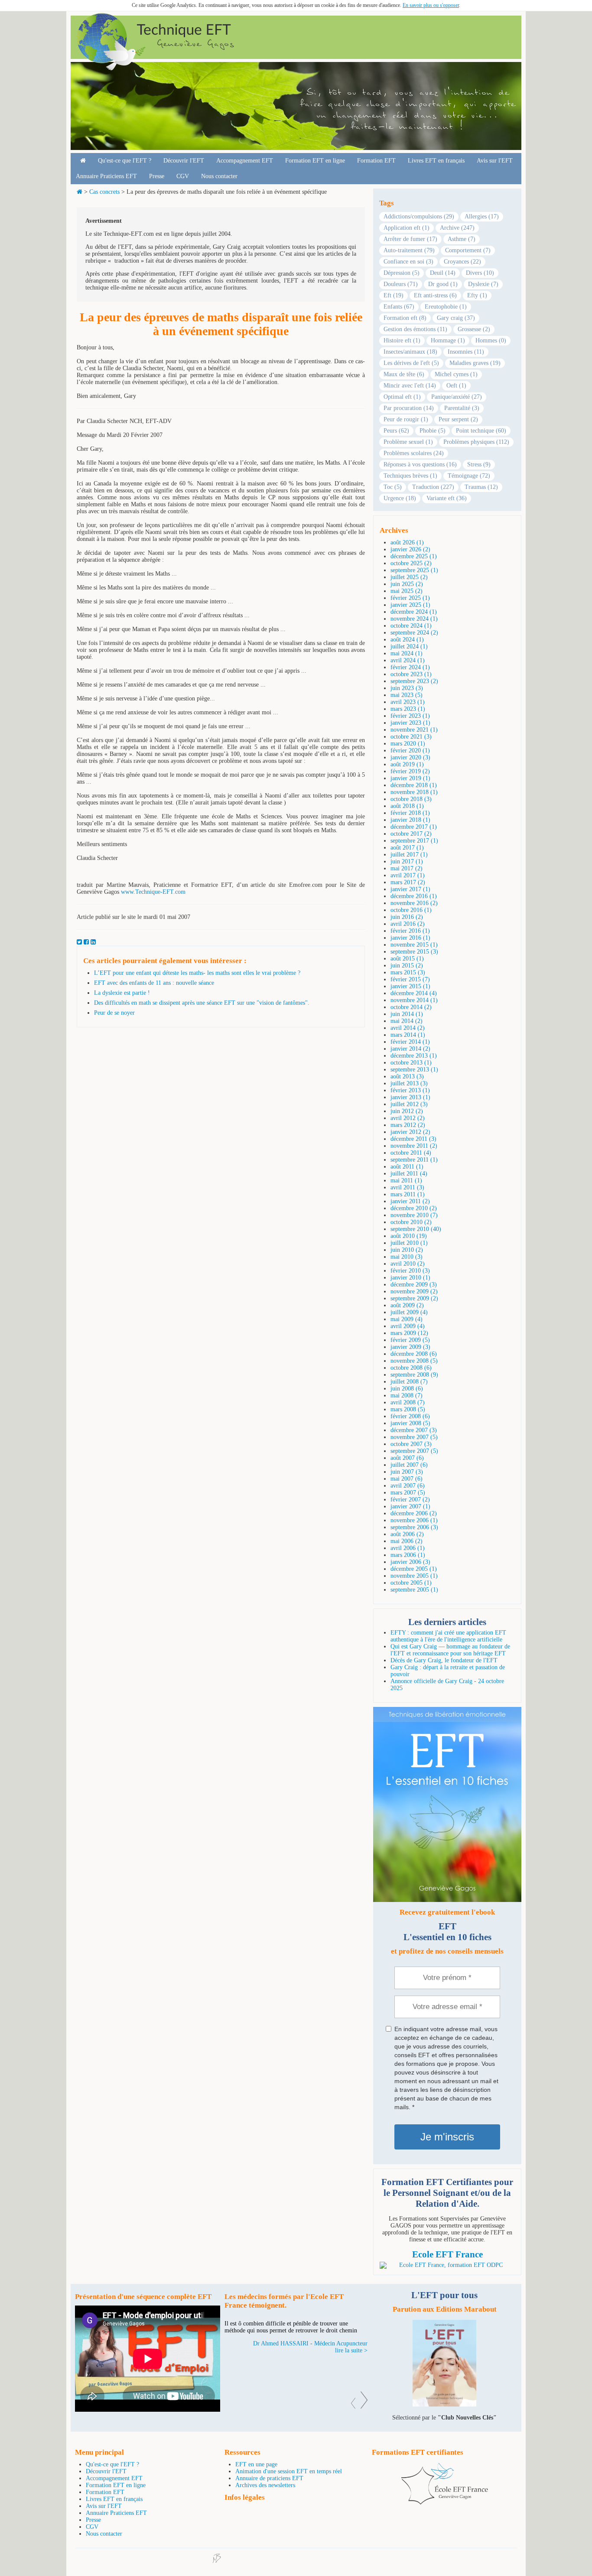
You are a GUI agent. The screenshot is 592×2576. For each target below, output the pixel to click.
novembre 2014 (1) (414, 1000)
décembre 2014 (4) (414, 993)
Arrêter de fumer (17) (410, 239)
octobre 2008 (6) (411, 1368)
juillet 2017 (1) (409, 855)
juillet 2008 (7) (409, 1382)
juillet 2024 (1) (409, 646)
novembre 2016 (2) (414, 903)
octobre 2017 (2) (411, 834)
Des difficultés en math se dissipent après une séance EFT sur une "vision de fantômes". (202, 1003)
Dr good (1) (443, 284)
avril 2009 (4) (408, 1326)
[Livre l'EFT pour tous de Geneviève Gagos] (444, 2405)
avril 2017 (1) (408, 875)
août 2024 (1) (407, 640)
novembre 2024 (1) (414, 619)
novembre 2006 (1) (414, 1520)
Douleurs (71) (401, 284)
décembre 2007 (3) (414, 1430)
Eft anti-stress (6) (435, 295)
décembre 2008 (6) (414, 1354)
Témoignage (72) (469, 476)
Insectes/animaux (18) (410, 352)
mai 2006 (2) (407, 1541)
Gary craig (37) (456, 318)
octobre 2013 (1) (411, 1063)
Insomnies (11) (466, 352)
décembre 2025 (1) (414, 556)
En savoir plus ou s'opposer (431, 5)
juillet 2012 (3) (409, 1104)
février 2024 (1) (410, 667)
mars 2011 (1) (408, 1194)
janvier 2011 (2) (410, 1201)
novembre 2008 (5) (414, 1361)
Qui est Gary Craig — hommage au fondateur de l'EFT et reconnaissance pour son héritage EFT (450, 1650)
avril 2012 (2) (408, 1118)
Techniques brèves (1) (410, 476)
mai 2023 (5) (407, 695)
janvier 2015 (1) (410, 986)
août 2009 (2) (407, 1305)
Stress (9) (479, 464)
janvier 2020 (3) (410, 757)
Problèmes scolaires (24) (414, 453)
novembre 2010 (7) (414, 1215)
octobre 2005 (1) (411, 1583)
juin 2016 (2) (407, 917)
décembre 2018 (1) (414, 785)
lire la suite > (351, 2371)
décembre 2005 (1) (414, 1569)
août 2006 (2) (407, 1534)
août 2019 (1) (407, 764)
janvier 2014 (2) (410, 1049)
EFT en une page (256, 2464)
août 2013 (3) (407, 1076)
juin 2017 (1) (407, 861)
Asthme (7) (462, 239)
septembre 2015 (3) (414, 952)
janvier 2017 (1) (410, 889)
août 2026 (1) (407, 542)
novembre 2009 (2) (414, 1291)
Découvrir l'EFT (184, 161)
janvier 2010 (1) (410, 1278)
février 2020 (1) (410, 751)
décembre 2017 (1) (414, 827)
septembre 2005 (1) (414, 1590)
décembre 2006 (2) (414, 1513)
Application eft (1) (407, 228)
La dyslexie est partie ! (122, 993)
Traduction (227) (433, 487)
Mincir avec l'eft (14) (410, 386)
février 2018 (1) (410, 813)
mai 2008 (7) (407, 1395)
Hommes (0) (491, 340)
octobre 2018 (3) (411, 799)
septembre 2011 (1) (414, 1160)
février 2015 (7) (410, 979)
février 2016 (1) (410, 931)
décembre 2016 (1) (414, 896)
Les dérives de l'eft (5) (411, 363)
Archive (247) (457, 228)
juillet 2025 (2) (409, 577)
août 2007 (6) (407, 1458)
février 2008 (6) (410, 1416)
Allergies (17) (482, 217)
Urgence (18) (400, 498)
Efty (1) (477, 295)
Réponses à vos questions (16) (420, 464)
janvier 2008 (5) (410, 1423)
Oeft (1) (456, 386)
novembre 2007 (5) (414, 1437)
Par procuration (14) (409, 408)
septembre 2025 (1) (414, 570)
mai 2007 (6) (407, 1479)
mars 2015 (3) (408, 972)
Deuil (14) (443, 273)
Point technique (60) (481, 431)
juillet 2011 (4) (409, 1174)
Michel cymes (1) (456, 374)
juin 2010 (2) (407, 1250)
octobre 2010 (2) (411, 1222)
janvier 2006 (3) (410, 1562)
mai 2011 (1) (406, 1181)
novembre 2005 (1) (414, 1576)
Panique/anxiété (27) (457, 397)
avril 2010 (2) (408, 1264)
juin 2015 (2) (407, 966)
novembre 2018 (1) (414, 792)
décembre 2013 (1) (414, 1056)
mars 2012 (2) (408, 1125)
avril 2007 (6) (408, 1486)
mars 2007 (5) (408, 1493)
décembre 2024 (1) (414, 612)
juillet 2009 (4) (409, 1312)
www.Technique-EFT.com (153, 892)
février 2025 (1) (410, 598)
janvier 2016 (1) (410, 938)
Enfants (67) (399, 307)
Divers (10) (480, 273)
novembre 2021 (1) (414, 730)
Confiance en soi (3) (408, 262)
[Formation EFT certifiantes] (447, 2265)
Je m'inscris (447, 2137)
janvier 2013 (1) (410, 1097)
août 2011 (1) (407, 1167)
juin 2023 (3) (407, 688)
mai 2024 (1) (407, 653)
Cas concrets (104, 192)
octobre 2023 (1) (411, 674)
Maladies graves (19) (475, 363)
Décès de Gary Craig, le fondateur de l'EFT (444, 1660)
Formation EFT (376, 161)
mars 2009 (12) (409, 1333)
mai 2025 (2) (407, 591)
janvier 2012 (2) (410, 1132)
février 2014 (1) (410, 1042)
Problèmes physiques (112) (476, 442)
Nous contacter (219, 176)
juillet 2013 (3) (409, 1083)
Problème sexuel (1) (408, 442)
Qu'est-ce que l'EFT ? (125, 161)
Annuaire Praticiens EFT (106, 176)
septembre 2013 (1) (414, 1070)
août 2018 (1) (407, 806)
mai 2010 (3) (407, 1257)
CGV (183, 176)
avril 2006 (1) (408, 1548)
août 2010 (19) (409, 1236)
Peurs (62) (396, 431)
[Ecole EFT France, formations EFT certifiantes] (445, 2503)
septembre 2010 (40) (416, 1229)
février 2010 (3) (410, 1271)
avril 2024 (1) (408, 660)
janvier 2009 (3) (410, 1347)
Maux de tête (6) (404, 374)
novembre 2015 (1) (414, 945)
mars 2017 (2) (408, 882)
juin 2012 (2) (407, 1111)
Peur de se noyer (114, 1013)
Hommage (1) (448, 340)
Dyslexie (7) (483, 284)
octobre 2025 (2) (411, 563)
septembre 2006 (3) (414, 1527)
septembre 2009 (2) (414, 1298)
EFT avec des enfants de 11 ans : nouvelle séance (154, 983)
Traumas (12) (481, 487)
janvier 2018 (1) (410, 820)
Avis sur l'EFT (495, 161)
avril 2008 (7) (408, 1402)
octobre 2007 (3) (411, 1444)
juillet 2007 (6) (409, 1465)
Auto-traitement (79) (409, 250)
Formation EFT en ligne (315, 161)
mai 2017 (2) (407, 868)
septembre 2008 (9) (414, 1375)
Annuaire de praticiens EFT (269, 2478)
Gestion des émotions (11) (415, 329)
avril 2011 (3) (407, 1187)
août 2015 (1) (407, 959)
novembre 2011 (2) (414, 1146)
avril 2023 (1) (408, 702)
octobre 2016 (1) (411, 910)
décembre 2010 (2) (414, 1208)
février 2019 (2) (410, 771)
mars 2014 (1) (408, 1035)
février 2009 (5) (410, 1340)
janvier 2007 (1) (410, 1506)
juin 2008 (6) (407, 1389)
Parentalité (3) (462, 408)
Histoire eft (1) (402, 340)
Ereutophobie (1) (446, 307)
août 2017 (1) (407, 848)
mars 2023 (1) (408, 709)
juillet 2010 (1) (409, 1243)
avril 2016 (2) (408, 924)
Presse (157, 176)
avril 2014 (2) (408, 1028)
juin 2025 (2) (407, 584)
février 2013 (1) (410, 1090)
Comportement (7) (468, 250)
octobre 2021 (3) (411, 737)
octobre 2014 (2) (411, 1007)
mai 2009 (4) (407, 1319)
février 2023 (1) (410, 716)
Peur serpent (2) (458, 419)
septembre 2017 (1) (414, 841)
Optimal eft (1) (402, 397)
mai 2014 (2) (407, 1021)
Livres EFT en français (436, 161)
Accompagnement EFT (245, 161)
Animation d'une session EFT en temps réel (289, 2471)
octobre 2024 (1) (411, 626)
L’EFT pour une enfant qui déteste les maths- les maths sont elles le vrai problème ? (197, 973)
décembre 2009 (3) (414, 1285)
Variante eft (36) (447, 498)
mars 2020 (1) (408, 744)
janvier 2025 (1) (410, 605)
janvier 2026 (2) (410, 549)
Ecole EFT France (447, 2254)
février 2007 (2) (410, 1500)
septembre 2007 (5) (414, 1451)
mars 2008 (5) (408, 1409)
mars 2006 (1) (408, 1555)
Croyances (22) (462, 262)
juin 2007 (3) (407, 1472)
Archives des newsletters (265, 2485)
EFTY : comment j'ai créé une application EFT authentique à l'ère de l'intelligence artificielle (448, 1636)
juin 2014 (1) (407, 1014)
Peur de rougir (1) (406, 419)
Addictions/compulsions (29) (419, 217)
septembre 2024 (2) (414, 633)
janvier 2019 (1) (410, 778)
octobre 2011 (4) (411, 1153)
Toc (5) (393, 487)
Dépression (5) (402, 273)
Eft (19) (394, 295)
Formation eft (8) (405, 318)
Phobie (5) (433, 431)
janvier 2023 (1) (410, 723)
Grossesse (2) (474, 329)
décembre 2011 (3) (413, 1139)
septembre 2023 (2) (414, 681)
